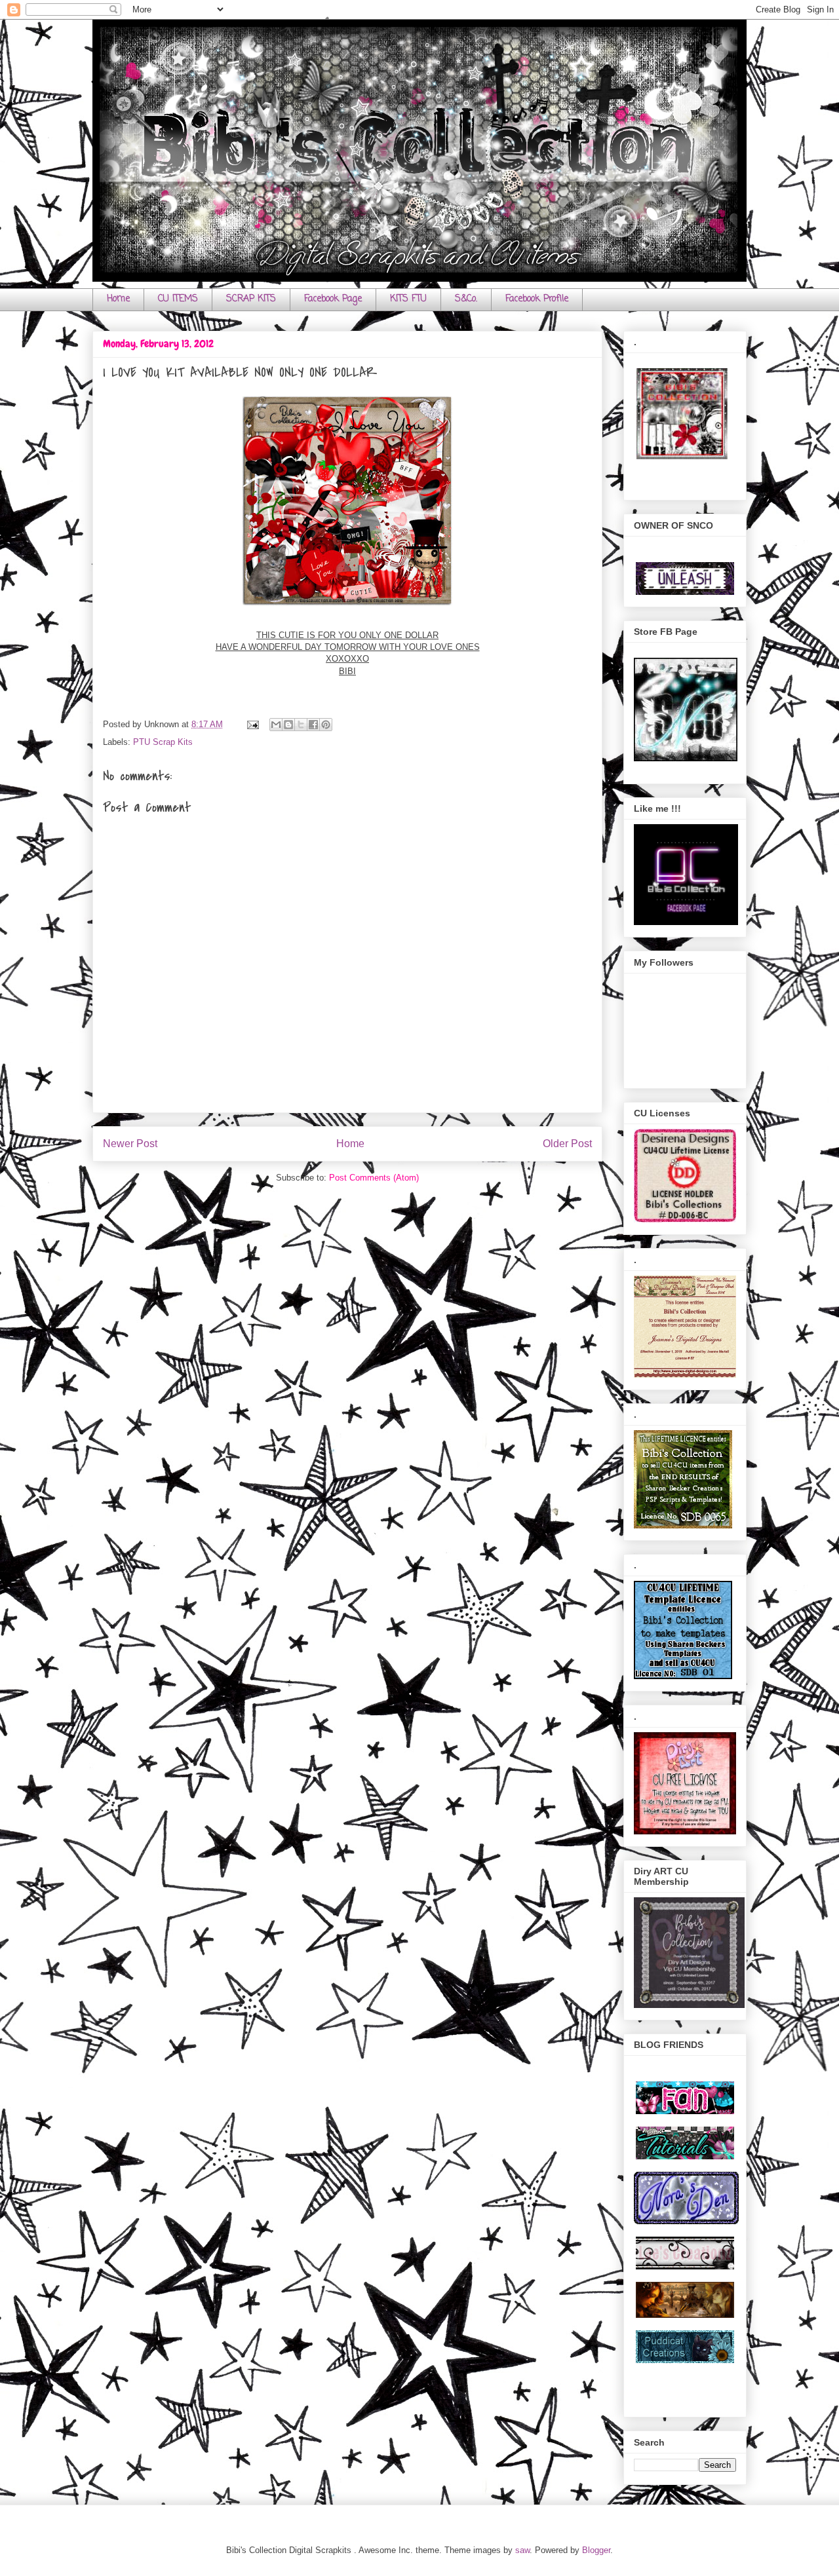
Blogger (596, 2550)
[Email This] (276, 725)
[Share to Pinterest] (326, 725)
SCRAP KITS (251, 299)
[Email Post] (252, 724)
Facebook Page (333, 299)
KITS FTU (408, 299)
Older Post (567, 1144)
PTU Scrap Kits (163, 742)
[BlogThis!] (288, 725)
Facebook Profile (537, 299)
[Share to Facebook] (313, 725)
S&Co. (466, 299)
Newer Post (130, 1144)
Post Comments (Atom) (374, 1178)
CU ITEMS (178, 299)
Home (118, 299)
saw (522, 2550)
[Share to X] (301, 725)
